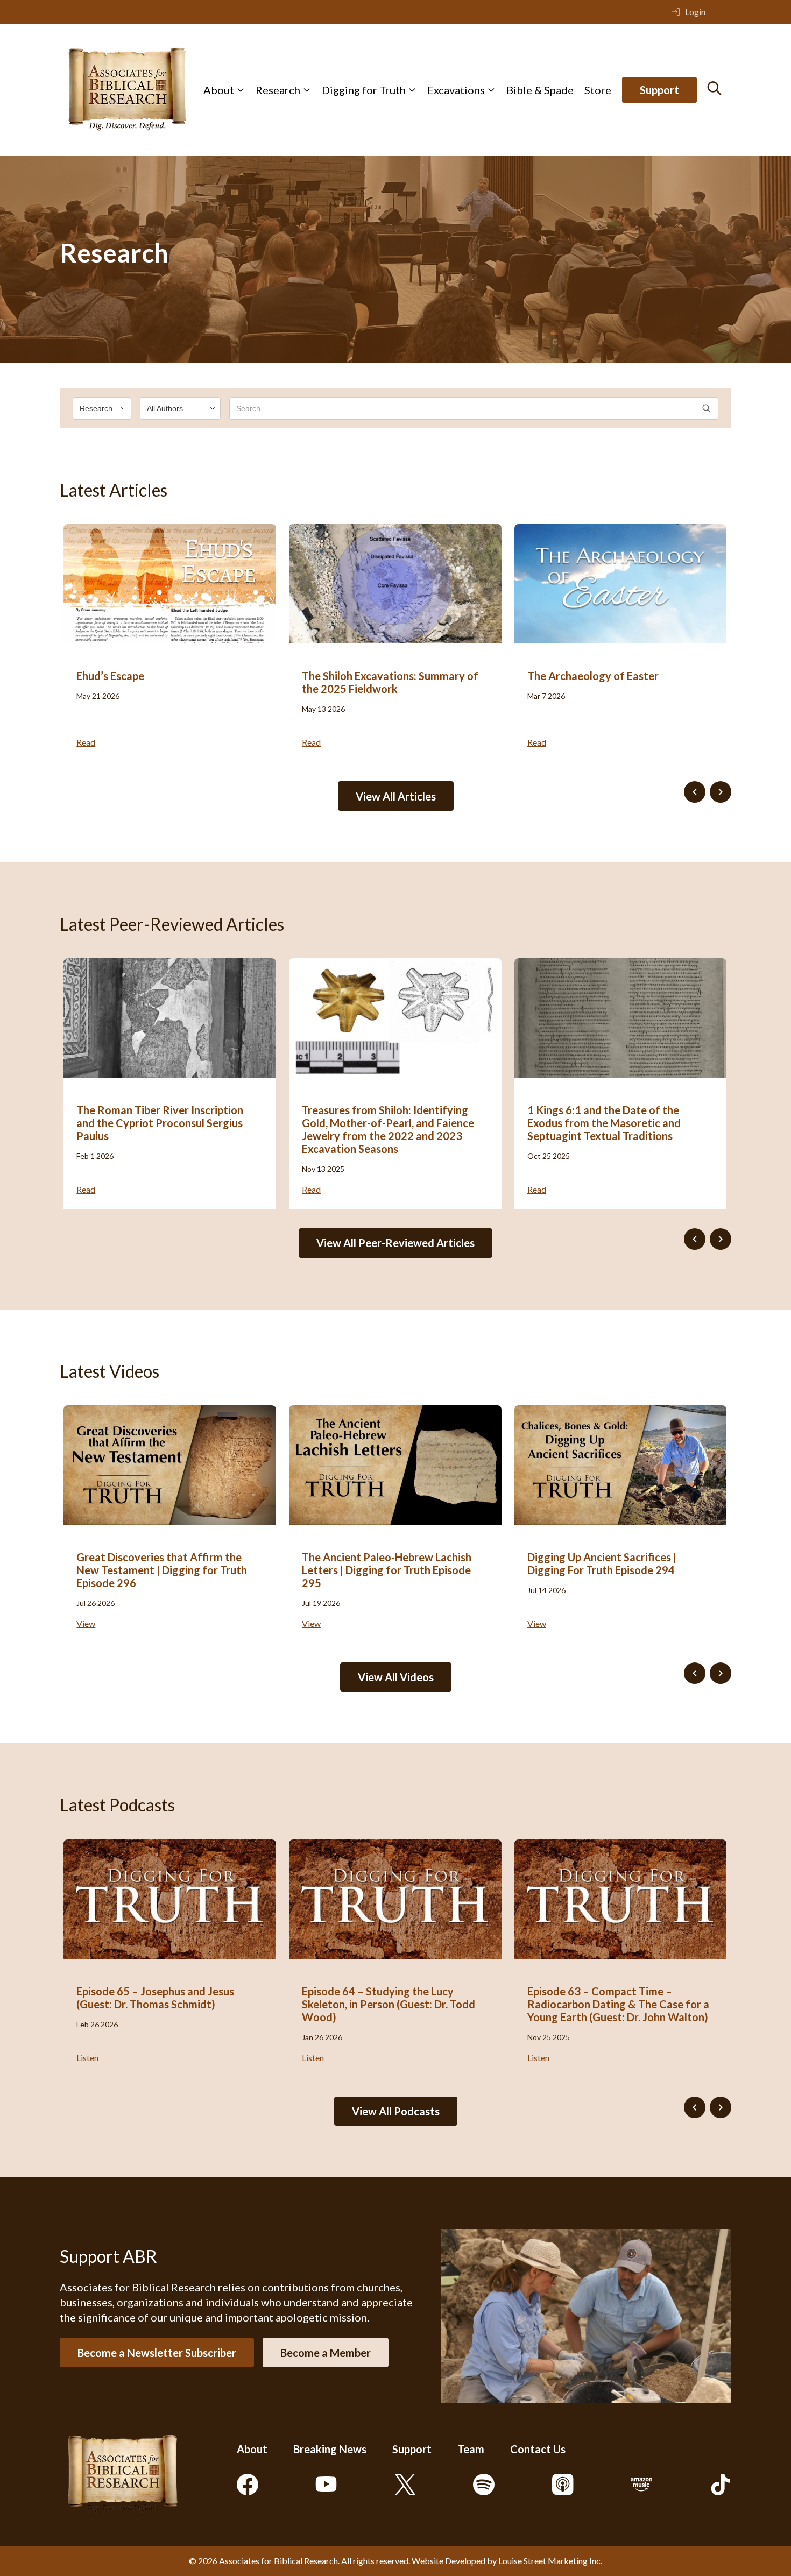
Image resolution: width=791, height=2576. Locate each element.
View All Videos (396, 1677)
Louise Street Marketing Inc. (550, 2561)
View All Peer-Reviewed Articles (395, 1243)
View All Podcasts (396, 2111)
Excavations (456, 90)
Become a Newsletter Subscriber (157, 2353)
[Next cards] (721, 792)
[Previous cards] (695, 792)
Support (659, 90)
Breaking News (330, 2449)
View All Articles (396, 796)
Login (695, 12)
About (219, 90)
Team (471, 2449)
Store (598, 90)
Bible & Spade (540, 90)
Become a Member (326, 2353)
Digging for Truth (364, 90)
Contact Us (538, 2449)
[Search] (714, 88)
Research (278, 90)
